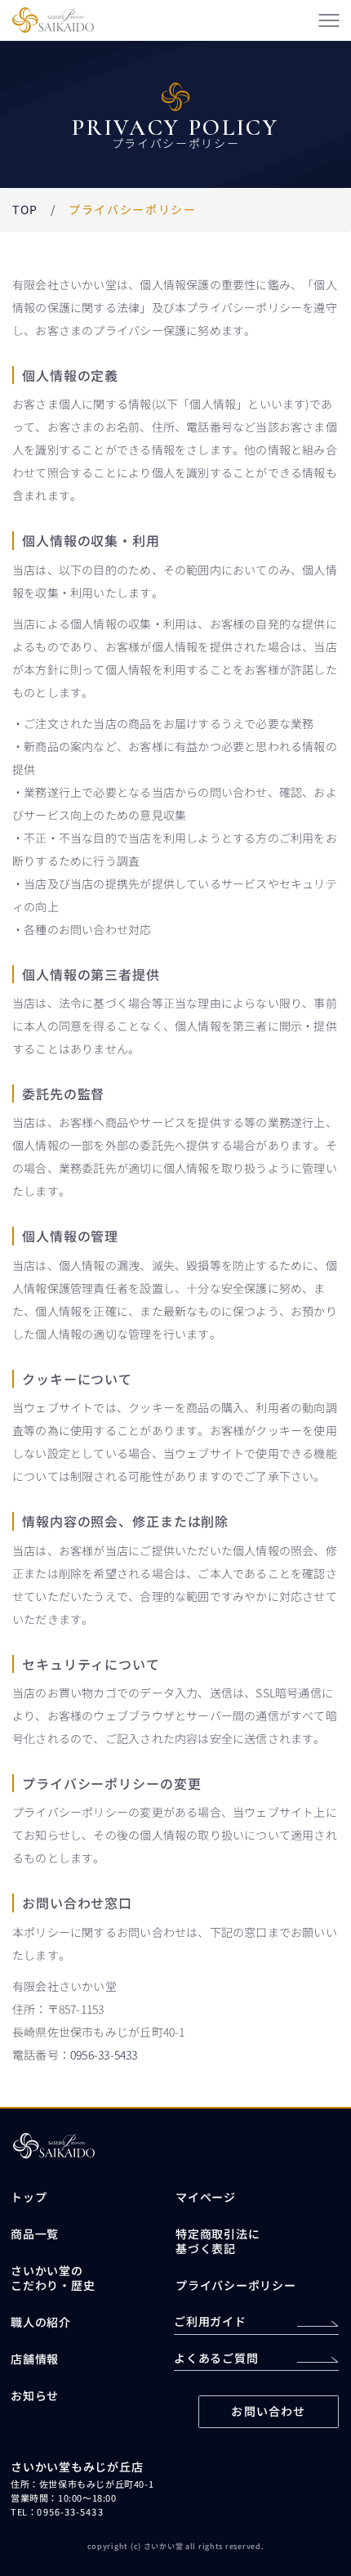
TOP (25, 209)
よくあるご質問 (216, 2358)
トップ (29, 2197)
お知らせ (35, 2395)
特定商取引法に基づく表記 (218, 2241)
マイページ (206, 2197)
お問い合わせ (268, 2411)
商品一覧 (35, 2234)
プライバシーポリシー (236, 2285)
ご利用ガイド (210, 2321)
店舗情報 (35, 2359)
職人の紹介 (41, 2322)
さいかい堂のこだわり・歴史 (53, 2278)
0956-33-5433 (104, 2055)
